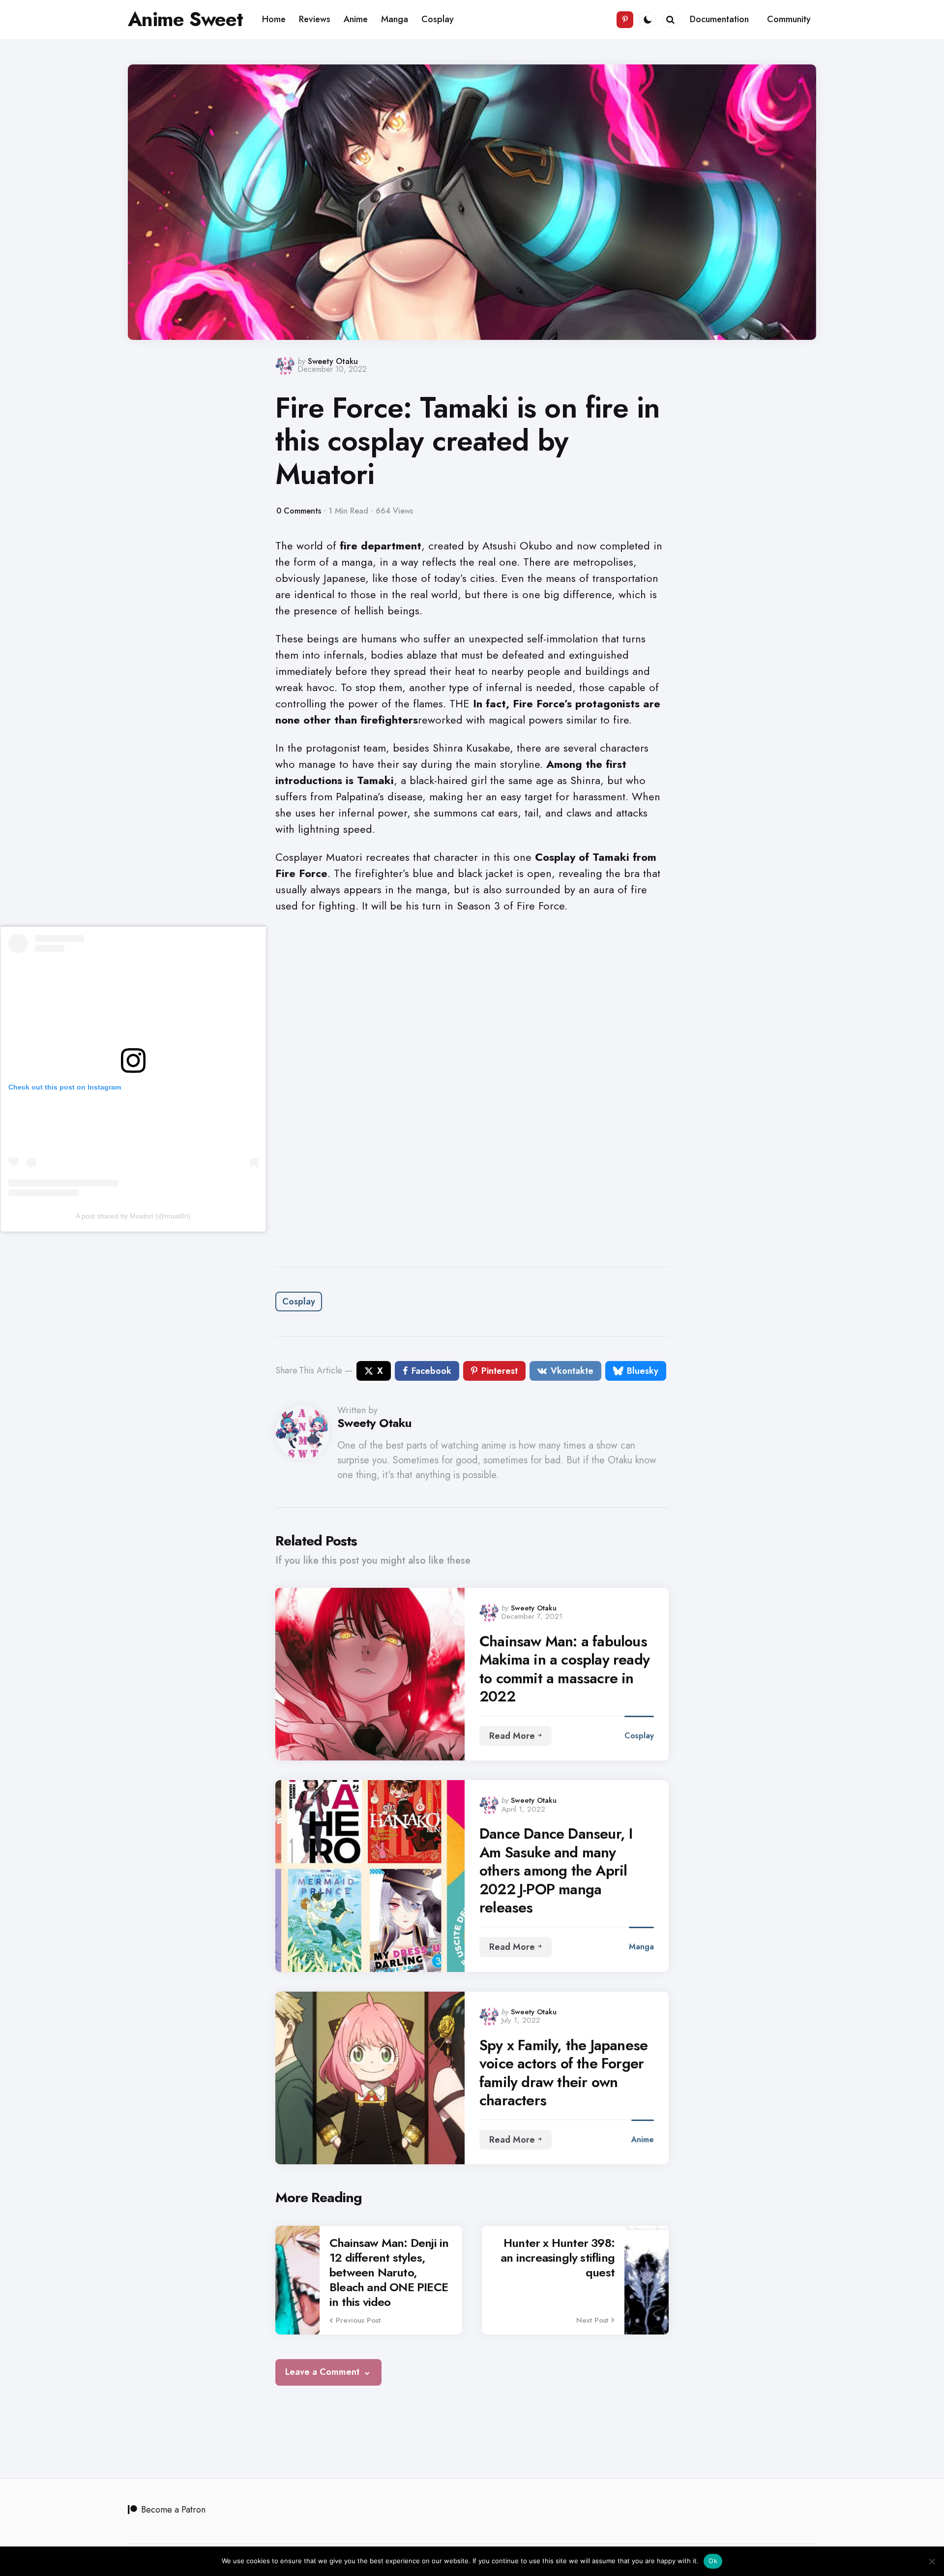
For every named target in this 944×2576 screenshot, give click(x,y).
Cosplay (299, 1302)
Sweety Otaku (333, 361)
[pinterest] (625, 20)
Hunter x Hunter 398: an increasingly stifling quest (558, 2258)
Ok (713, 2561)
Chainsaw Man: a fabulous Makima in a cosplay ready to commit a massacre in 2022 (564, 1669)
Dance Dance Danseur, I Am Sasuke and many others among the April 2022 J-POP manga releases (556, 1871)
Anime (643, 2139)
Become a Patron (173, 2510)
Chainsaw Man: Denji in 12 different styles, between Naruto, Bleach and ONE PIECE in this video (389, 2273)
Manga (641, 1947)
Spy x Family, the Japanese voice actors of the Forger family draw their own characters (563, 2073)
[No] (932, 2561)
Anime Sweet (185, 19)
